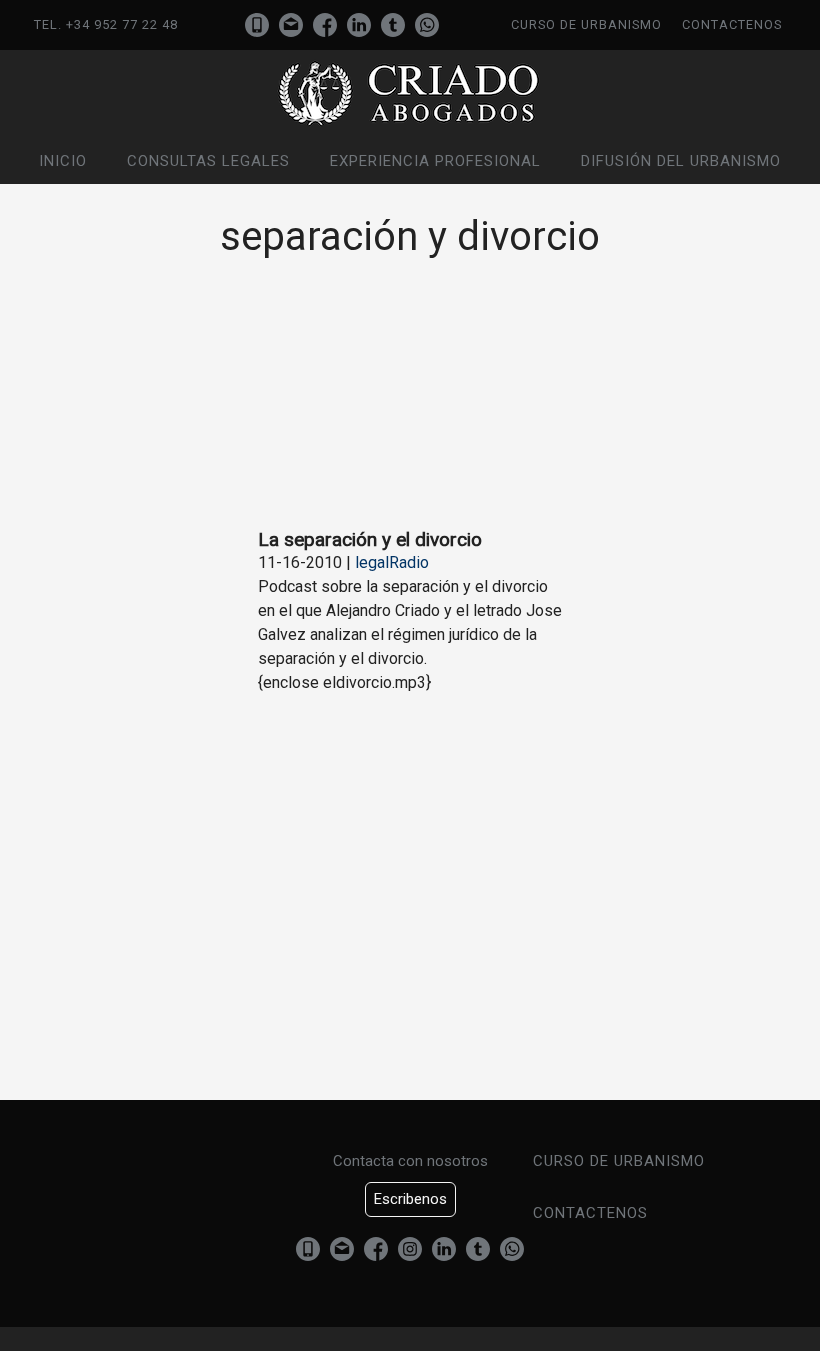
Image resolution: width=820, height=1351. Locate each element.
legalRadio (392, 562)
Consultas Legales (208, 161)
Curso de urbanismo (586, 24)
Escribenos (410, 1199)
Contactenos (732, 24)
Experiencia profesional (435, 161)
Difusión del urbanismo (681, 161)
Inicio (63, 161)
